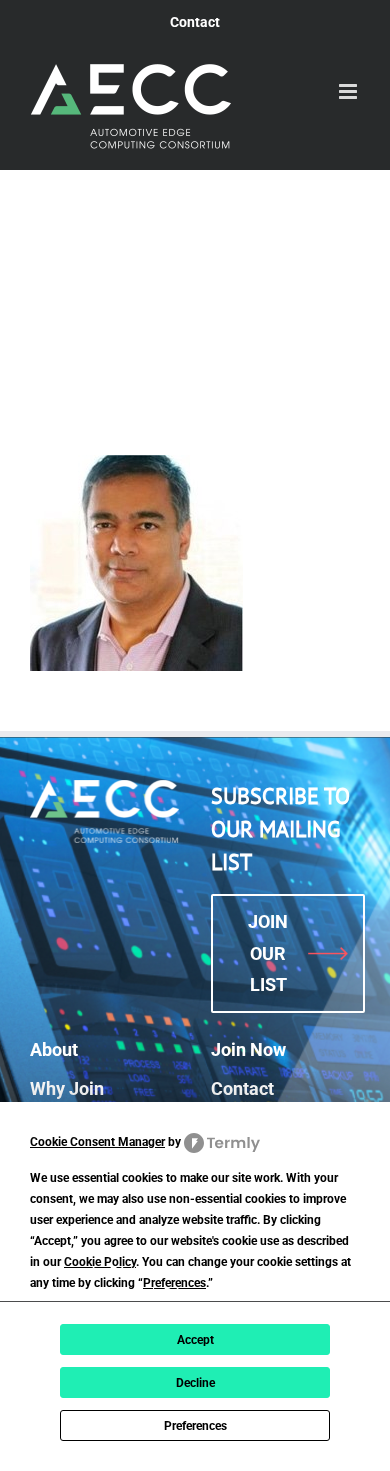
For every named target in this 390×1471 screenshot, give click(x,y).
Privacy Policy (201, 1293)
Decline (195, 1383)
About (54, 1049)
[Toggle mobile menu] (349, 91)
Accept (195, 1340)
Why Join (67, 1088)
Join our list (268, 953)
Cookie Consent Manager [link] (97, 1142)
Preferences (195, 1426)
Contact (242, 1088)
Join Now (248, 1049)
